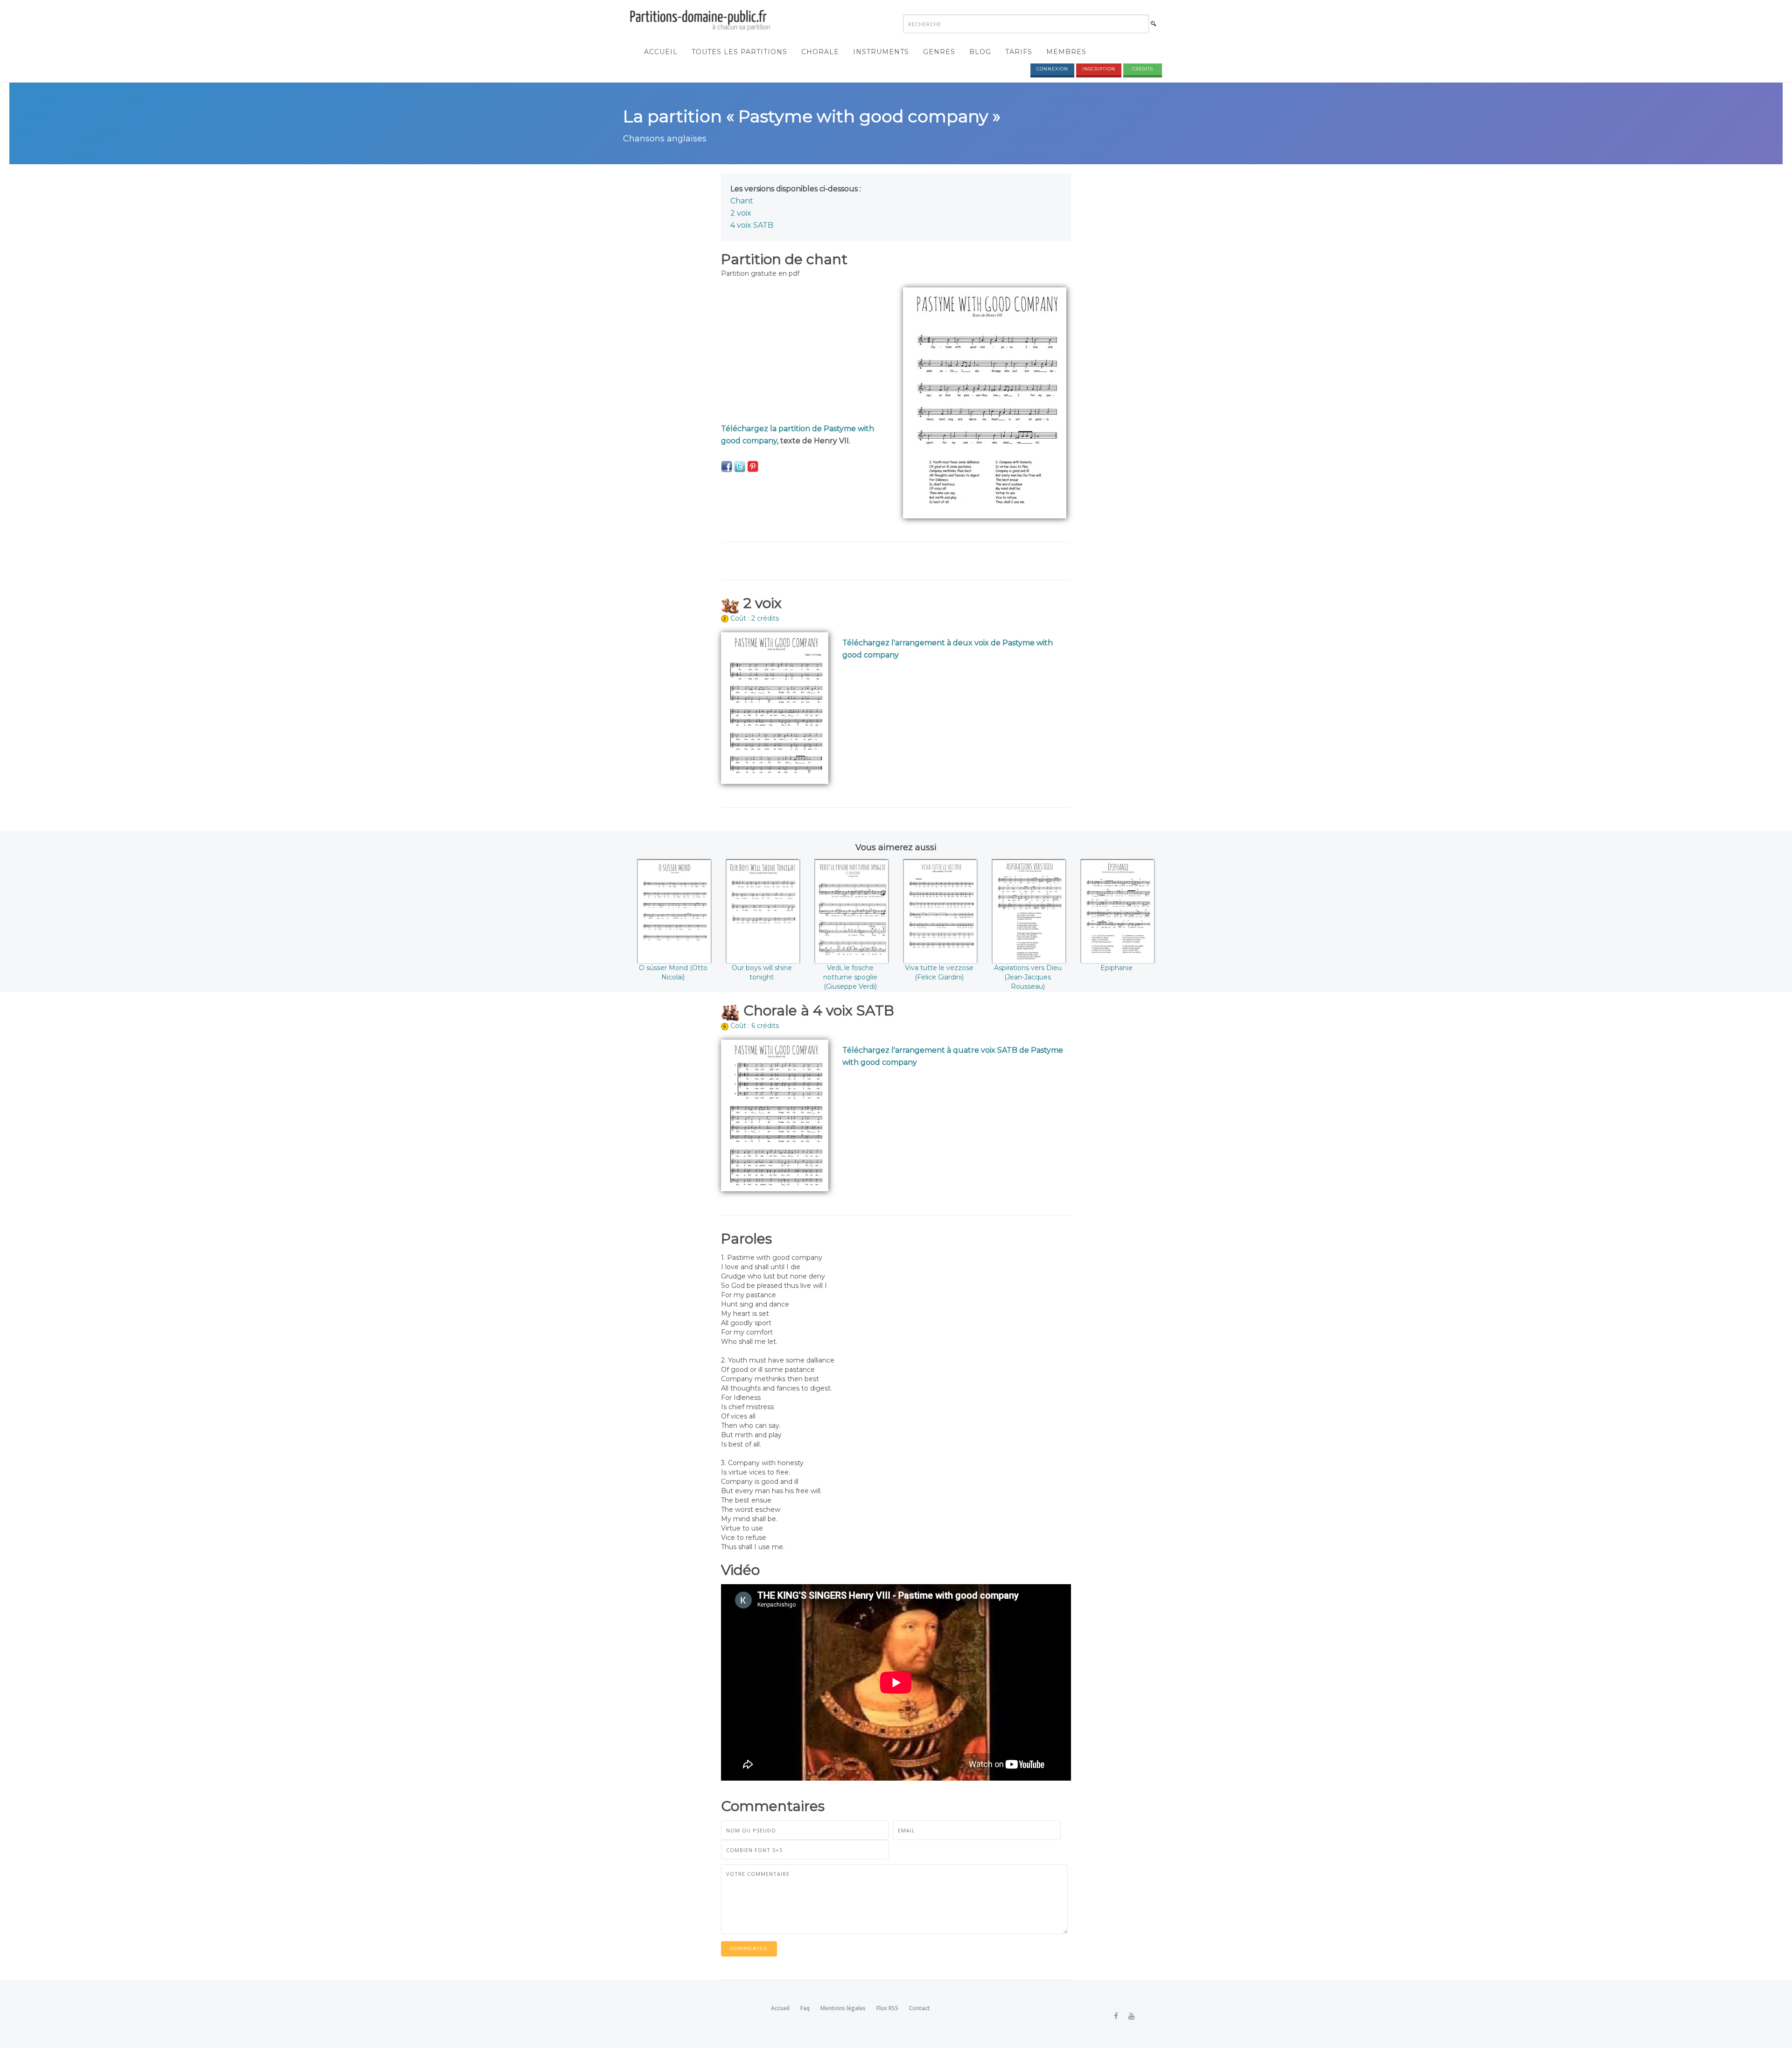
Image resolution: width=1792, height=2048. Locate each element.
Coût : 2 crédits (755, 618)
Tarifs (1019, 52)
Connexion (1052, 69)
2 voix (741, 213)
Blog (980, 52)
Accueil (661, 52)
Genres (939, 52)
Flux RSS (887, 2008)
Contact (920, 2008)
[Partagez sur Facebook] (727, 466)
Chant (742, 201)
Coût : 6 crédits (755, 1026)
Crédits (1143, 69)
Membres (1066, 52)
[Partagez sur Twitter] (740, 466)
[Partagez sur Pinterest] (753, 466)
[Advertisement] (805, 353)
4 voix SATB (752, 225)
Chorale (820, 52)
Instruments (881, 52)
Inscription (1099, 69)
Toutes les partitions (739, 52)
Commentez (749, 1948)
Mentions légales (843, 2008)
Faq (805, 2008)
